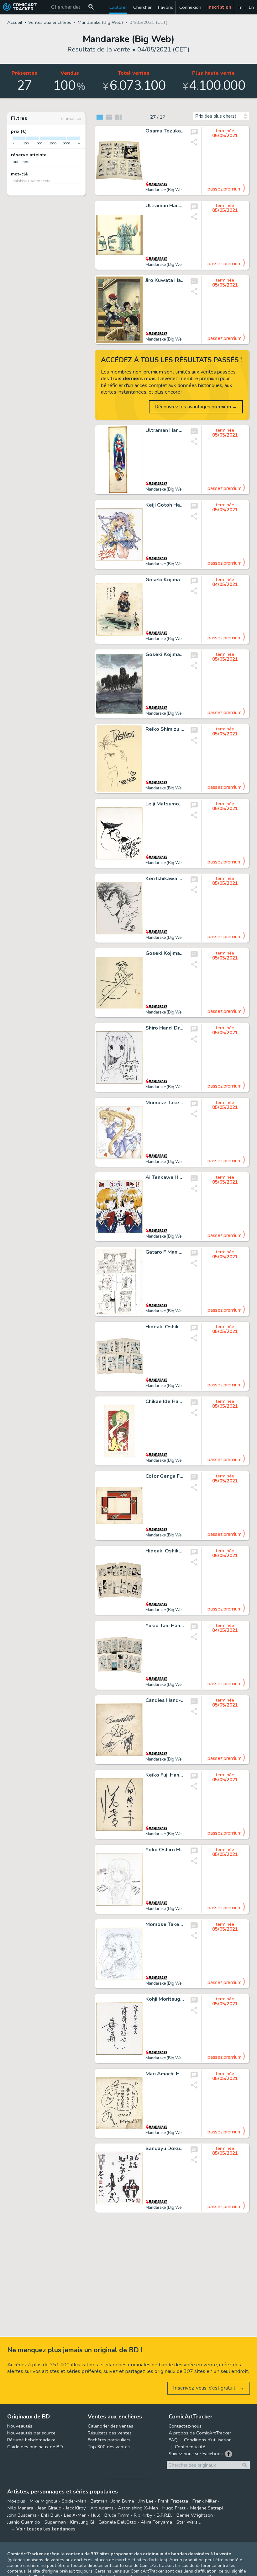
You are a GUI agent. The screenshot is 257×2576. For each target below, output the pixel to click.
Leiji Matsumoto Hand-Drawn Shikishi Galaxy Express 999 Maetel (165, 804)
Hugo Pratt (174, 2508)
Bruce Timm (117, 2515)
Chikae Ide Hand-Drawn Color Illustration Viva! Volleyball (165, 1402)
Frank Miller (205, 2501)
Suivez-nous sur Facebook (196, 2454)
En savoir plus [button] (47, 2546)
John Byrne (123, 2501)
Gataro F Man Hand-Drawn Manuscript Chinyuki (165, 1252)
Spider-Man (74, 2501)
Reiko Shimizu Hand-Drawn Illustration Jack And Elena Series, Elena (165, 729)
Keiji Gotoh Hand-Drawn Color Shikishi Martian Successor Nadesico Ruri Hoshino (165, 505)
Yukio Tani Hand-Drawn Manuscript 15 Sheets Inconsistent (165, 1626)
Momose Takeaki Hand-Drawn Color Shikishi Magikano (165, 1103)
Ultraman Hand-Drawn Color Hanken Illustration (165, 206)
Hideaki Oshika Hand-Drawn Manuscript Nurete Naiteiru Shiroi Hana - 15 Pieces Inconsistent (165, 1551)
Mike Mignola (43, 2501)
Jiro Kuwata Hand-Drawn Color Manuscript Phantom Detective (165, 281)
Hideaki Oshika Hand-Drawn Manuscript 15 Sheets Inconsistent (165, 1327)
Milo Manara (20, 2508)
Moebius (16, 2501)
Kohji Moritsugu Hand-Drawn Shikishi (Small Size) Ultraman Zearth (165, 1999)
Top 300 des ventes (109, 2447)
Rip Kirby (143, 2515)
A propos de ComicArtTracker (200, 2433)
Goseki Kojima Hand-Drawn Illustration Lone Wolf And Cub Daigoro (165, 954)
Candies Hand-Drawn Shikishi (165, 1701)
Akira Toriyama (156, 2522)
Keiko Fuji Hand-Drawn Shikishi (165, 1775)
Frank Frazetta (173, 2501)
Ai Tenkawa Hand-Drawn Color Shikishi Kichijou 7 (165, 1178)
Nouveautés (20, 2426)
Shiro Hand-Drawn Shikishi (165, 1028)
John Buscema (22, 2515)
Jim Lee (146, 2501)
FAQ (173, 2440)
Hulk (95, 2515)
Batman (99, 2501)
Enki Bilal (50, 2515)
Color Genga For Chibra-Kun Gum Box (165, 1476)
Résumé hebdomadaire (31, 2440)
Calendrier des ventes (110, 2426)
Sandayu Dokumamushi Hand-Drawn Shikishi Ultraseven (165, 2149)
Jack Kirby (76, 2508)
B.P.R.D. (164, 2515)
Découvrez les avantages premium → (196, 407)
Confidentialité (190, 2447)
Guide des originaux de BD (35, 2447)
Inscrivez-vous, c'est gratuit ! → (209, 2388)
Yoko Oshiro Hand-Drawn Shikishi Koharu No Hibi (165, 1850)
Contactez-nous (185, 2426)
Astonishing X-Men (138, 2508)
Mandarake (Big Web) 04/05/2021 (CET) (183, 639)
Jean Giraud (50, 2508)
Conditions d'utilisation (208, 2440)
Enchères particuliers (109, 2440)
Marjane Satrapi (206, 2508)
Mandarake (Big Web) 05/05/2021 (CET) (183, 190)
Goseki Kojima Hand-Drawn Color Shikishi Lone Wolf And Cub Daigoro (165, 580)
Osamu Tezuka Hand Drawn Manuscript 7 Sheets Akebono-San (165, 131)
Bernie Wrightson (195, 2515)
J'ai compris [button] (65, 2561)
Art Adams (102, 2508)
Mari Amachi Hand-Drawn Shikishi (165, 2074)
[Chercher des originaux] (91, 7)
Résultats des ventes (110, 2433)
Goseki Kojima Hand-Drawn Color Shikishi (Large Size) (165, 655)
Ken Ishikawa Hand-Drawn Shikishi (165, 879)
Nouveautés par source (31, 2433)
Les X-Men (75, 2515)
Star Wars (187, 2522)
